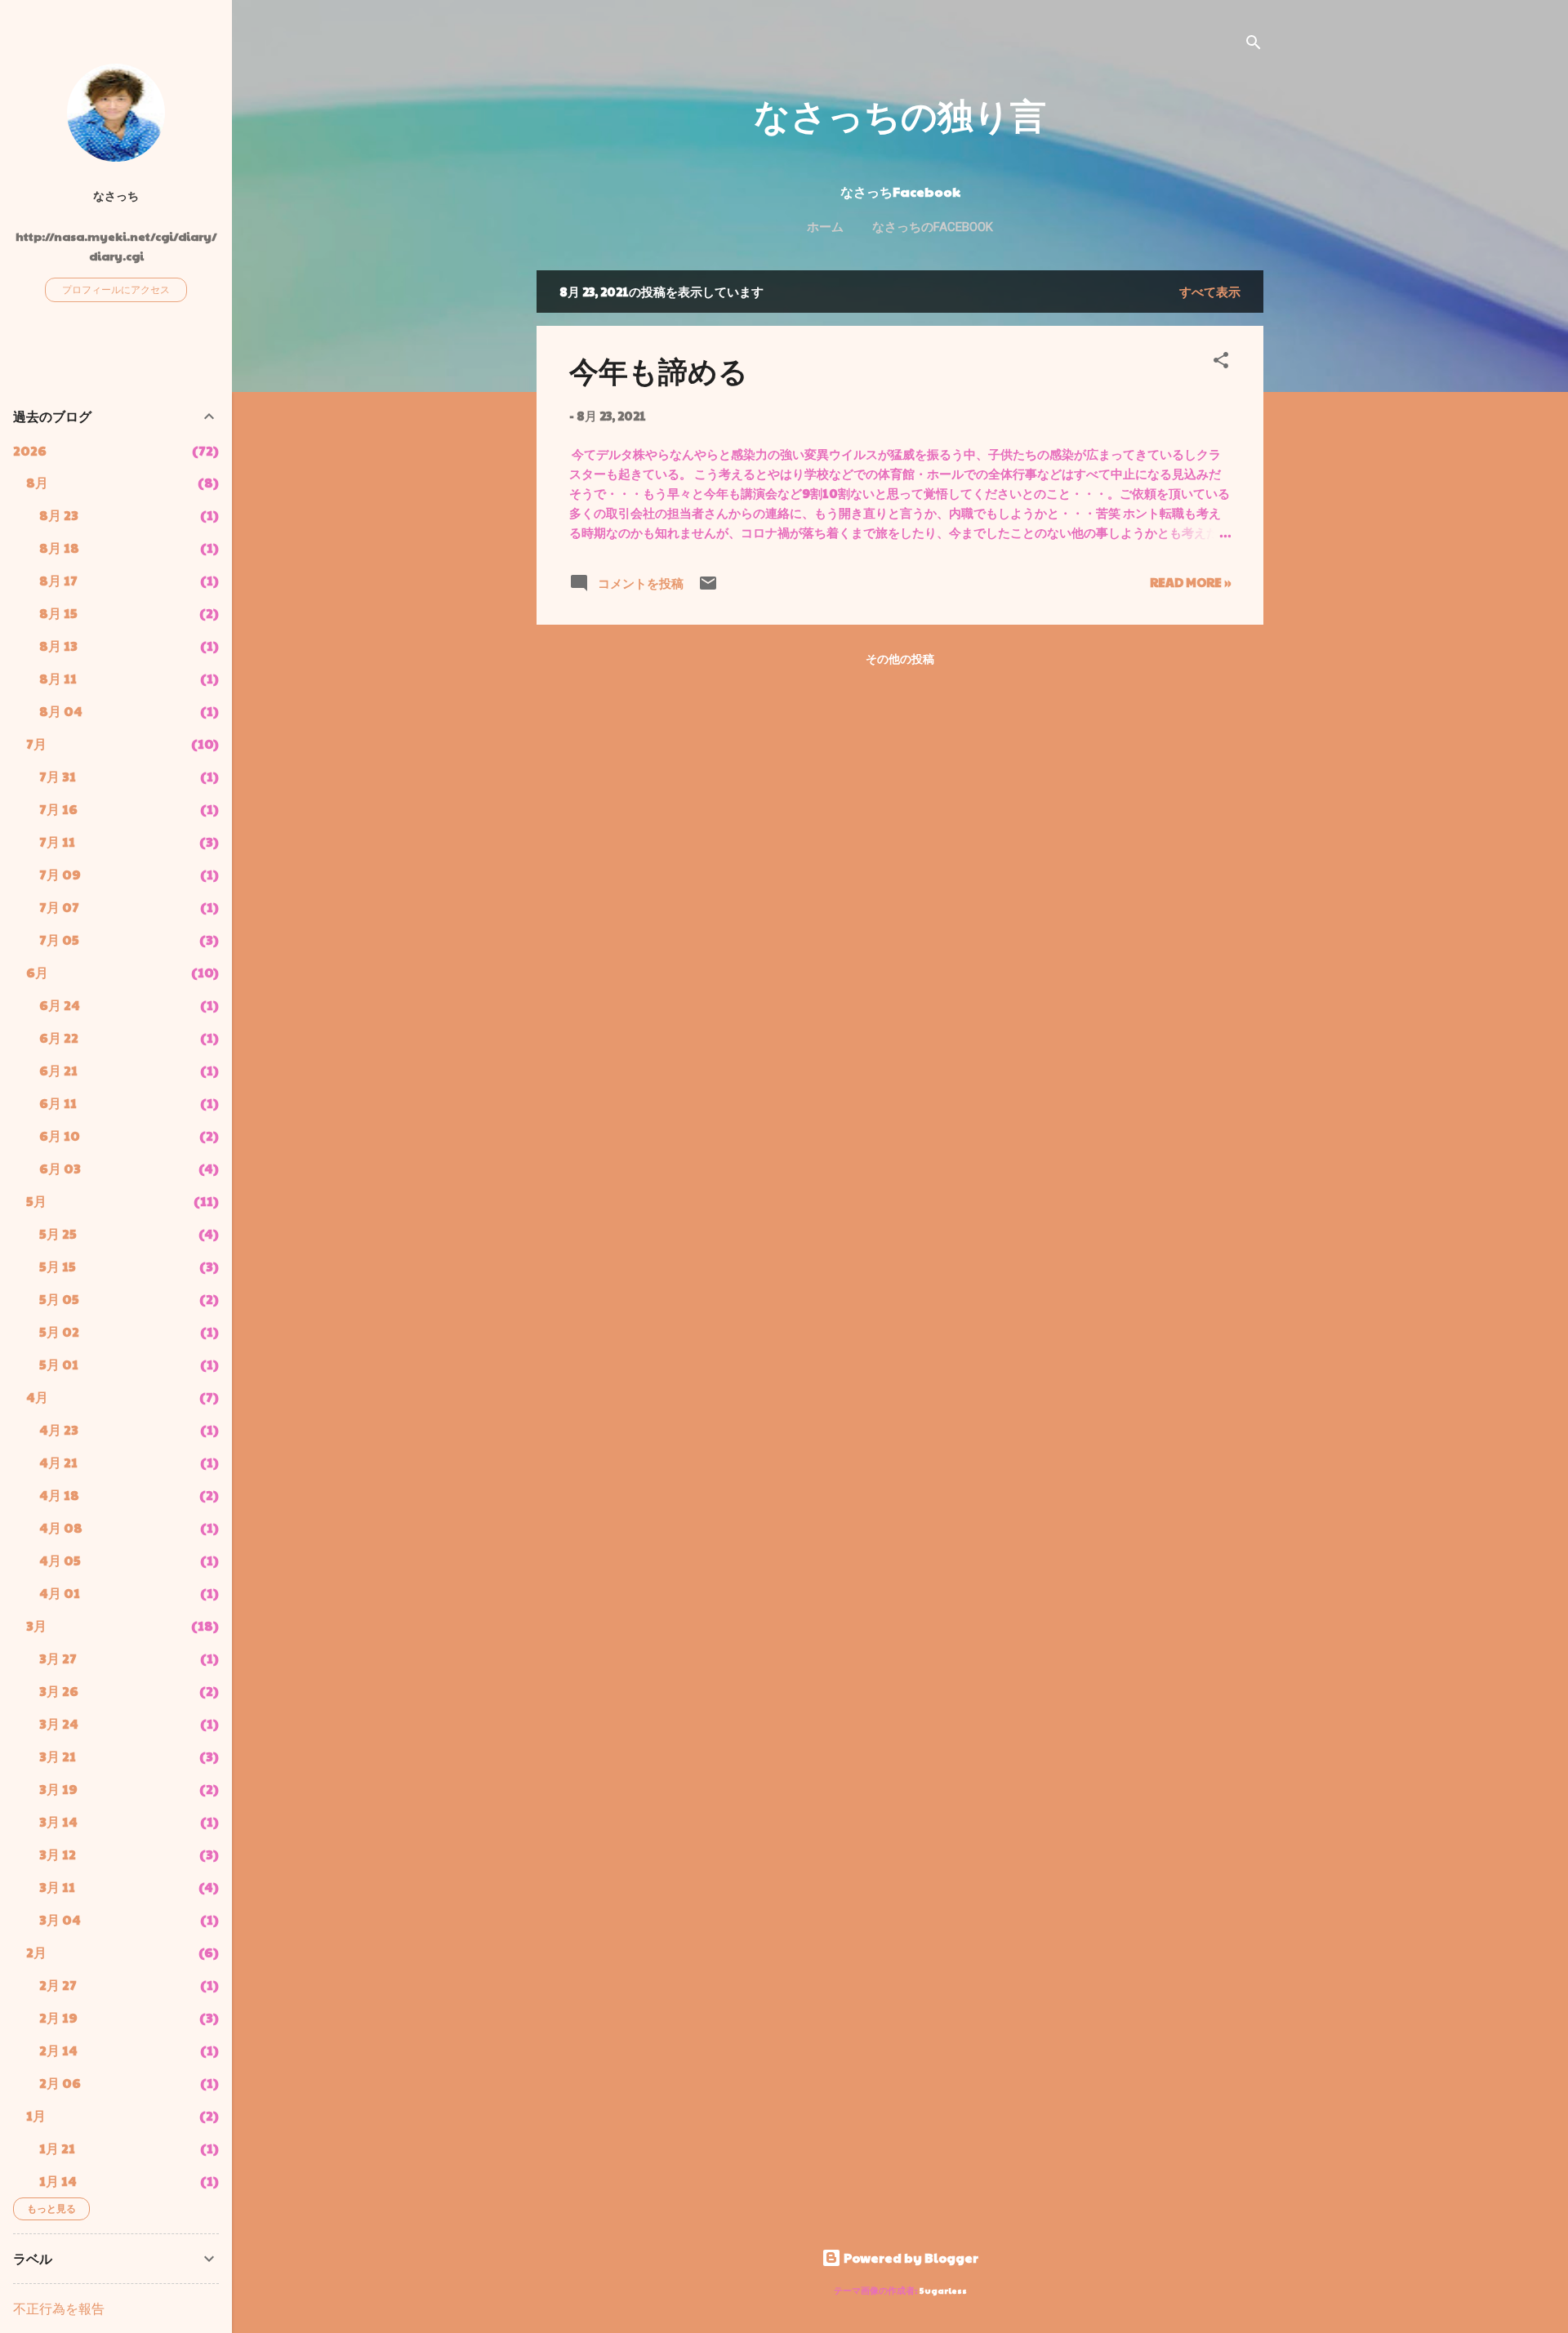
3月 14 (58, 1821)
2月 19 (58, 2017)
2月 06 (60, 2083)
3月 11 (57, 1887)
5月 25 (58, 1233)
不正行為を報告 (59, 2308)
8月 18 (59, 548)
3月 (36, 1625)
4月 (37, 1397)
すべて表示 (1210, 291)
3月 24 (59, 1723)
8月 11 (58, 678)
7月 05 (59, 939)
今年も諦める (659, 370)
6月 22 (59, 1037)
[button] (1221, 363)
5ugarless (943, 2290)
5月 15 (58, 1266)
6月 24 (60, 1005)
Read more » (1190, 582)
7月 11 (57, 841)
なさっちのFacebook (933, 227)
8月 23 (59, 515)
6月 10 (60, 1135)
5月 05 (59, 1299)
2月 (36, 1952)
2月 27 (58, 1985)
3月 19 (58, 1789)
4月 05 (60, 1560)
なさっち (116, 196)
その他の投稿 (900, 658)
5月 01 (59, 1364)
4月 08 (61, 1527)
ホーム (825, 227)
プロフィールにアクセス (116, 289)
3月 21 (58, 1756)
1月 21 (57, 2148)
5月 (36, 1201)
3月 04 (60, 1919)
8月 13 (58, 646)
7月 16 (58, 809)
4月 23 (59, 1429)
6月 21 (58, 1070)
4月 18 (59, 1495)
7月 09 (60, 874)
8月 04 (61, 711)
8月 (37, 482)
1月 (36, 2115)
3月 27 (58, 1658)
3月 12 (58, 1854)
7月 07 (59, 907)
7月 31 (58, 776)
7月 (36, 744)
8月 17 (58, 580)
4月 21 (58, 1462)
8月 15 (58, 613)
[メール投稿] (708, 588)
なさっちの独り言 (900, 114)
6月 (37, 972)
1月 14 (58, 2181)
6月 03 (60, 1168)
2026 (30, 450)
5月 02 (59, 1331)
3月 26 (59, 1691)
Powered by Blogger (910, 2257)
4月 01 (60, 1593)
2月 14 (58, 2050)
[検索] (1254, 45)
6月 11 (58, 1103)
